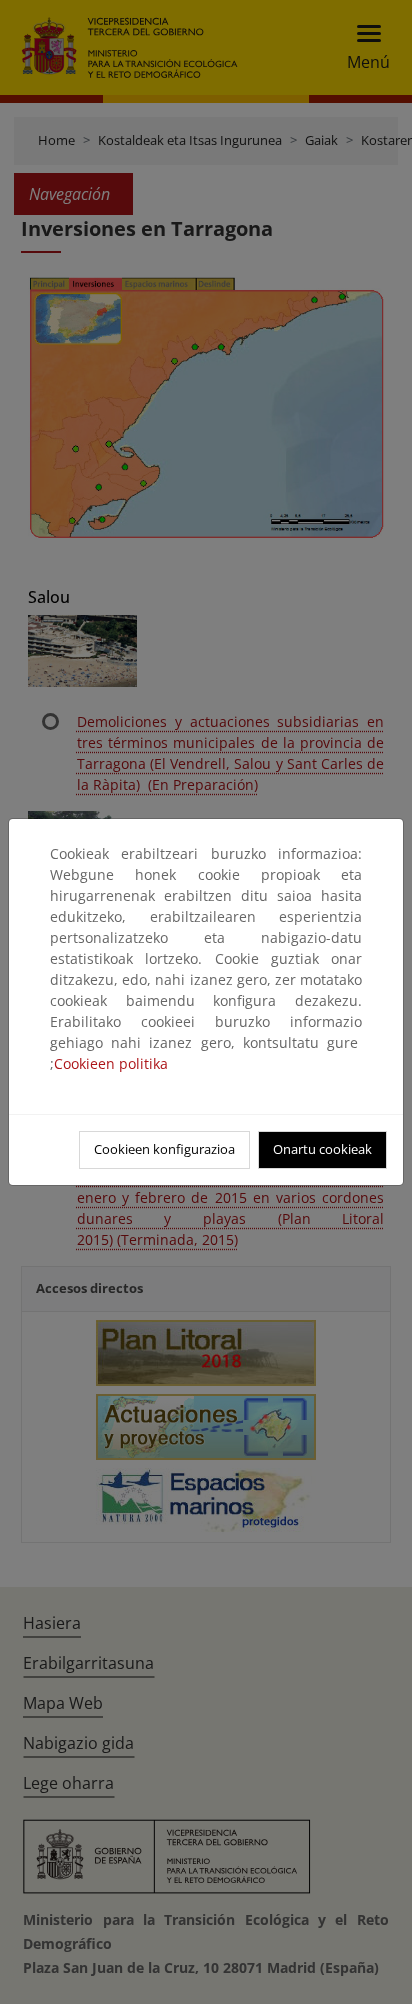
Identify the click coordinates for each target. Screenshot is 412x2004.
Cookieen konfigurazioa (164, 1149)
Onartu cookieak (322, 1149)
